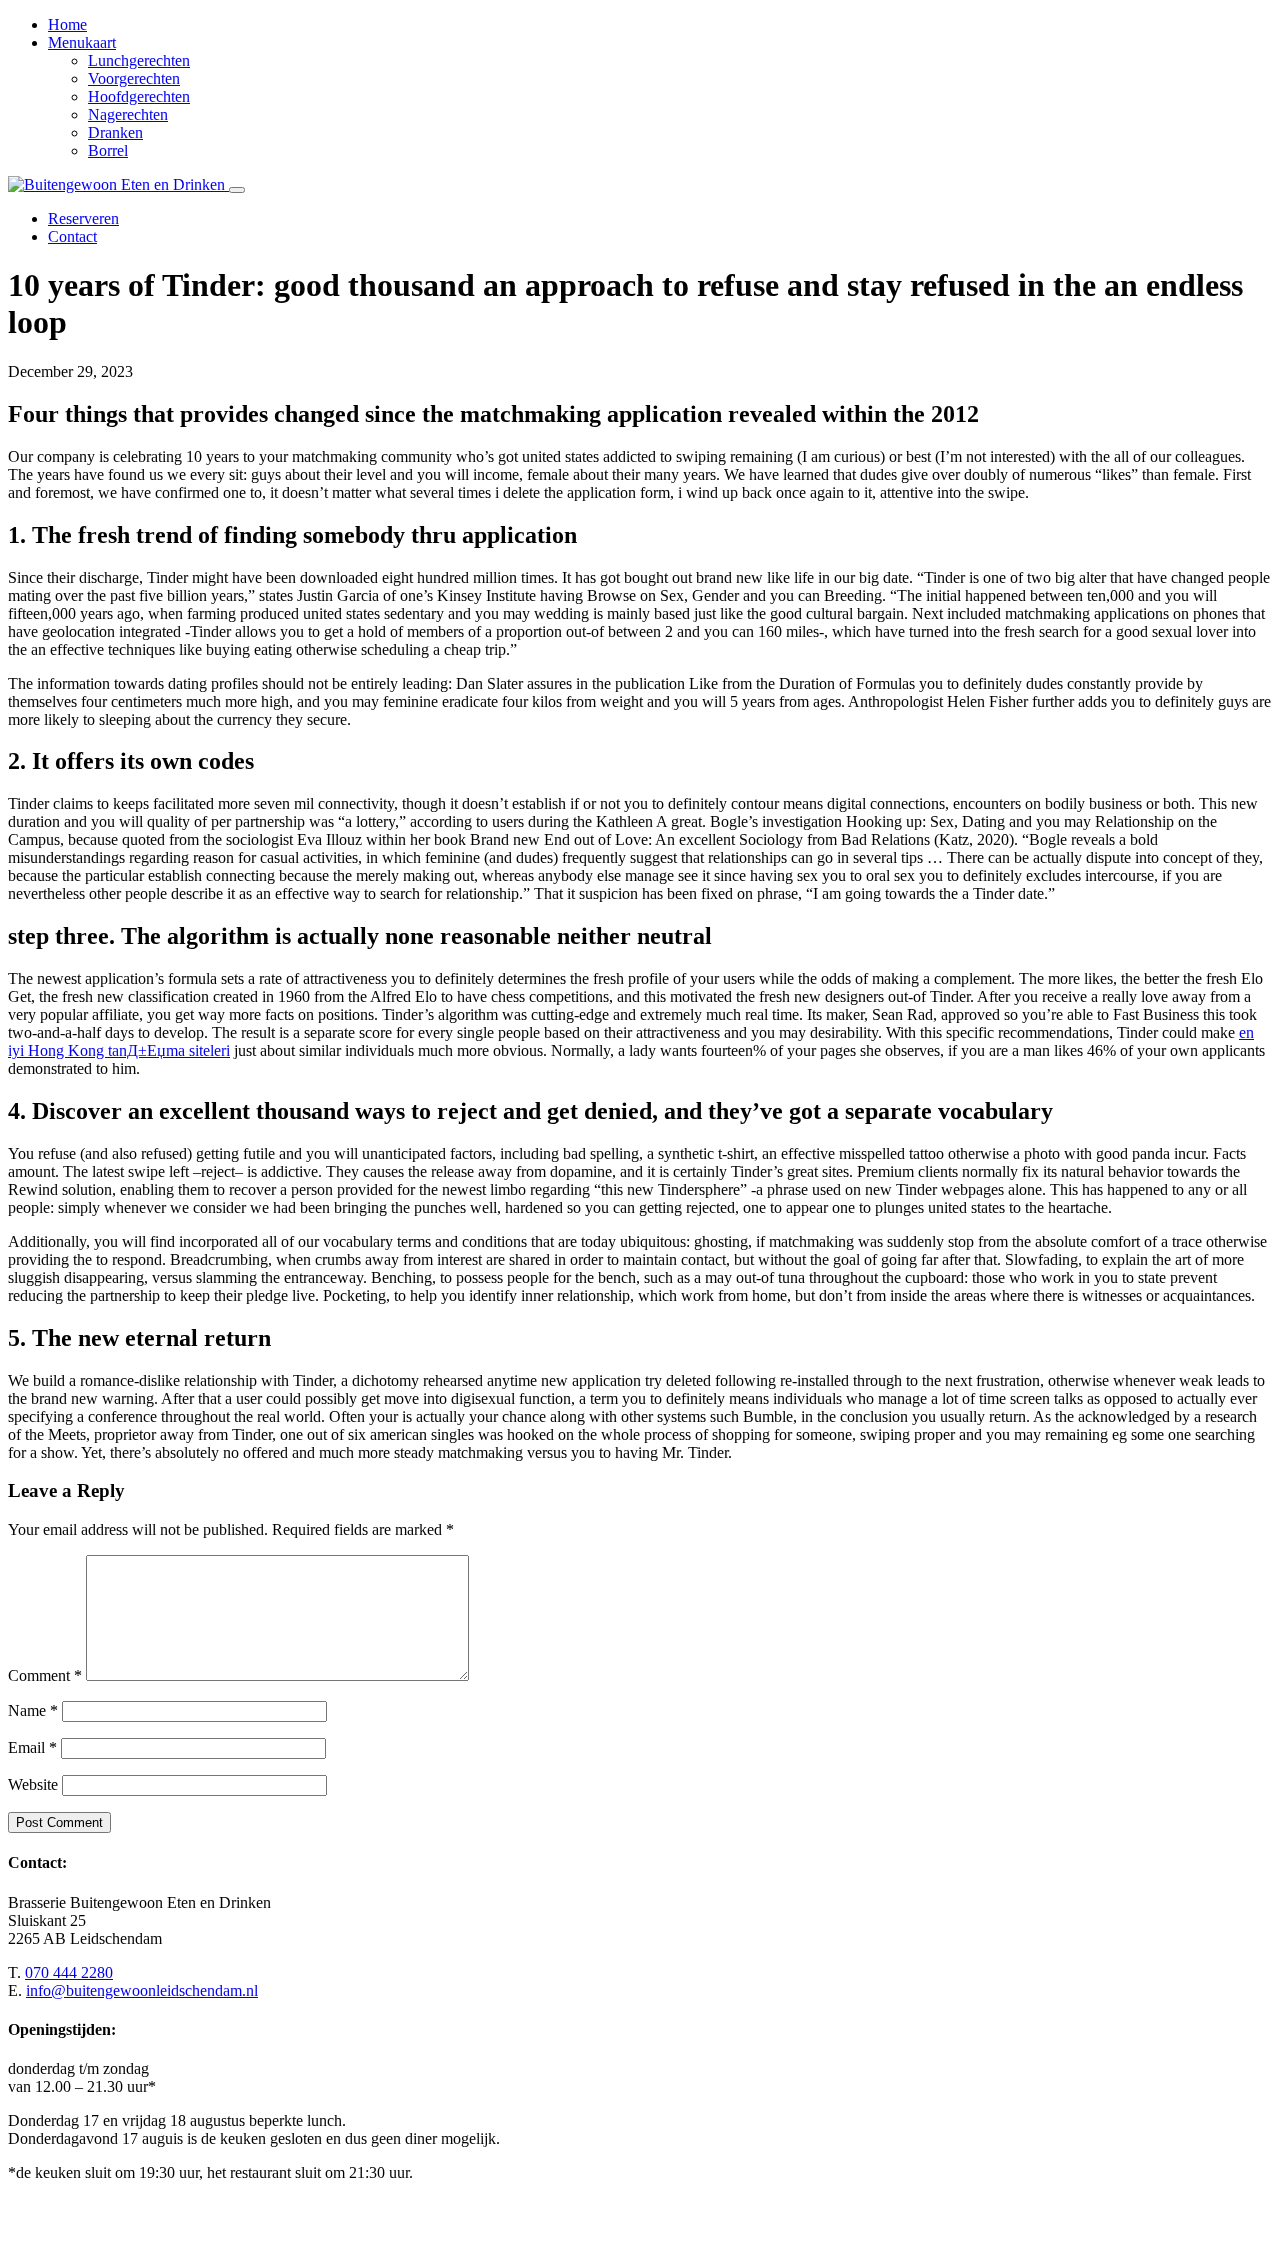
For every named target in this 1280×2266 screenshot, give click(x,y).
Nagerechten (128, 114)
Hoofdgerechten (139, 96)
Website (33, 1784)
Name (33, 1710)
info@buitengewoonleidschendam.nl (142, 1990)
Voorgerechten (134, 78)
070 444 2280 (69, 1972)
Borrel (108, 150)
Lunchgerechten (139, 60)
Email (32, 1747)
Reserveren (83, 218)
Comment (45, 1675)
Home (67, 24)
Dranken (115, 132)
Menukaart (82, 42)
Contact (72, 236)
